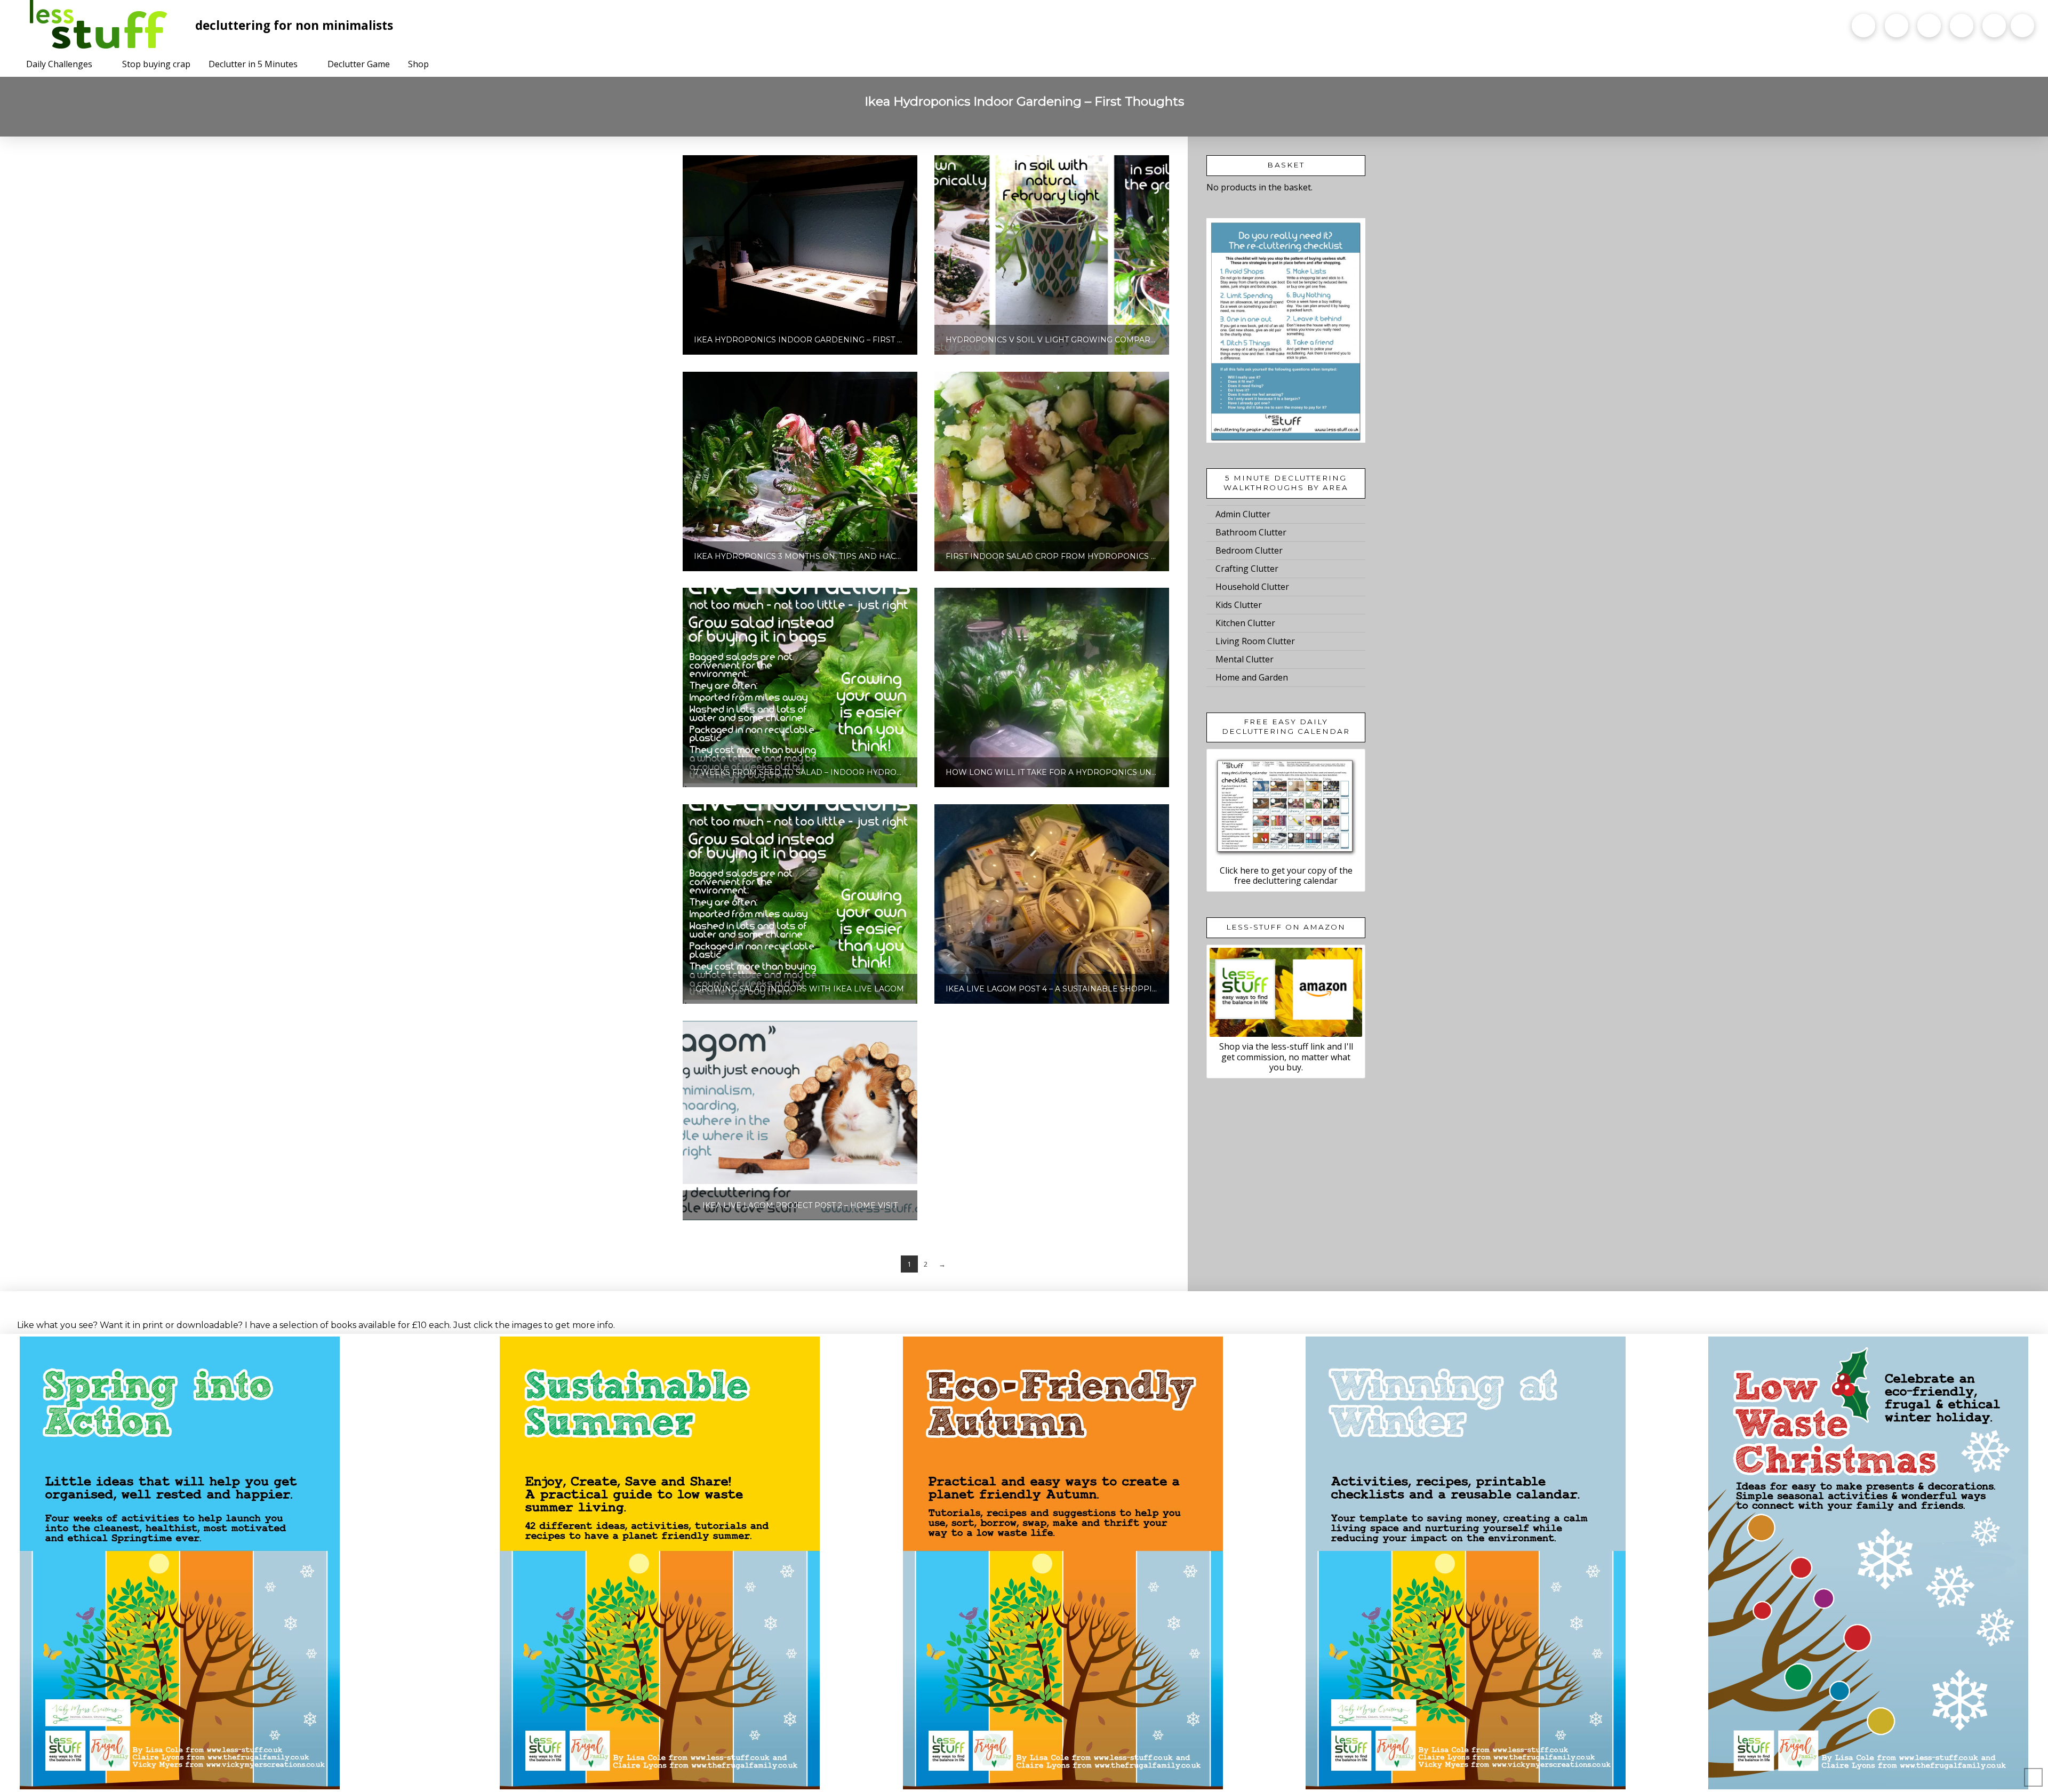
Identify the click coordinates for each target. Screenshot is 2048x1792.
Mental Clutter (1245, 659)
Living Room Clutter (1255, 641)
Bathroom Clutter (1251, 532)
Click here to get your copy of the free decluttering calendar (1286, 875)
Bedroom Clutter (1249, 550)
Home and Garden (1252, 677)
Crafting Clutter (1247, 569)
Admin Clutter (1243, 514)
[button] (2022, 26)
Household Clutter (1252, 587)
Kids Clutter (1239, 605)
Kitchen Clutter (1245, 623)
